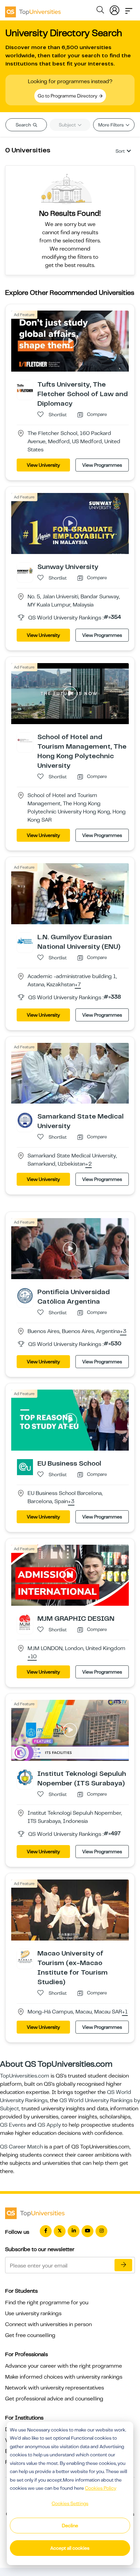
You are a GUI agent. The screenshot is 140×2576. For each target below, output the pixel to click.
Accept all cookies (70, 2548)
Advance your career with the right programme (64, 2366)
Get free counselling (30, 2335)
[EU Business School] (25, 1467)
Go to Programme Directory (68, 96)
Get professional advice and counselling (54, 2399)
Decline (70, 2526)
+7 (78, 985)
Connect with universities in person (48, 2324)
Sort (120, 151)
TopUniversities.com (25, 2076)
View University (43, 465)
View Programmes (102, 465)
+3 (123, 1332)
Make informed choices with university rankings (64, 2377)
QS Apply (49, 2125)
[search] (100, 11)
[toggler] (129, 9)
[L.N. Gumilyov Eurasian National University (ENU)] (25, 940)
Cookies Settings (70, 2503)
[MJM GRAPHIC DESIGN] (25, 1622)
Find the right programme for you (47, 2303)
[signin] (115, 9)
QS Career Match (21, 2147)
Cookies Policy (101, 2488)
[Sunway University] (25, 570)
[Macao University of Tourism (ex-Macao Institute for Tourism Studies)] (25, 1957)
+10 (32, 1657)
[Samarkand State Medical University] (25, 1120)
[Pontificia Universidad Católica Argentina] (25, 1296)
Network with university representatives (55, 2388)
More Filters (111, 125)
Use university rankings (33, 2313)
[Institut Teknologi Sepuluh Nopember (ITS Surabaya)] (25, 1777)
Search (24, 125)
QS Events (13, 2125)
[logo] (33, 10)
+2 (89, 1164)
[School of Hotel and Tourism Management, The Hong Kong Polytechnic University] (25, 740)
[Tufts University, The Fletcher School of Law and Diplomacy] (25, 388)
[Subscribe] (123, 2265)
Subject (68, 125)
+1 (125, 2012)
